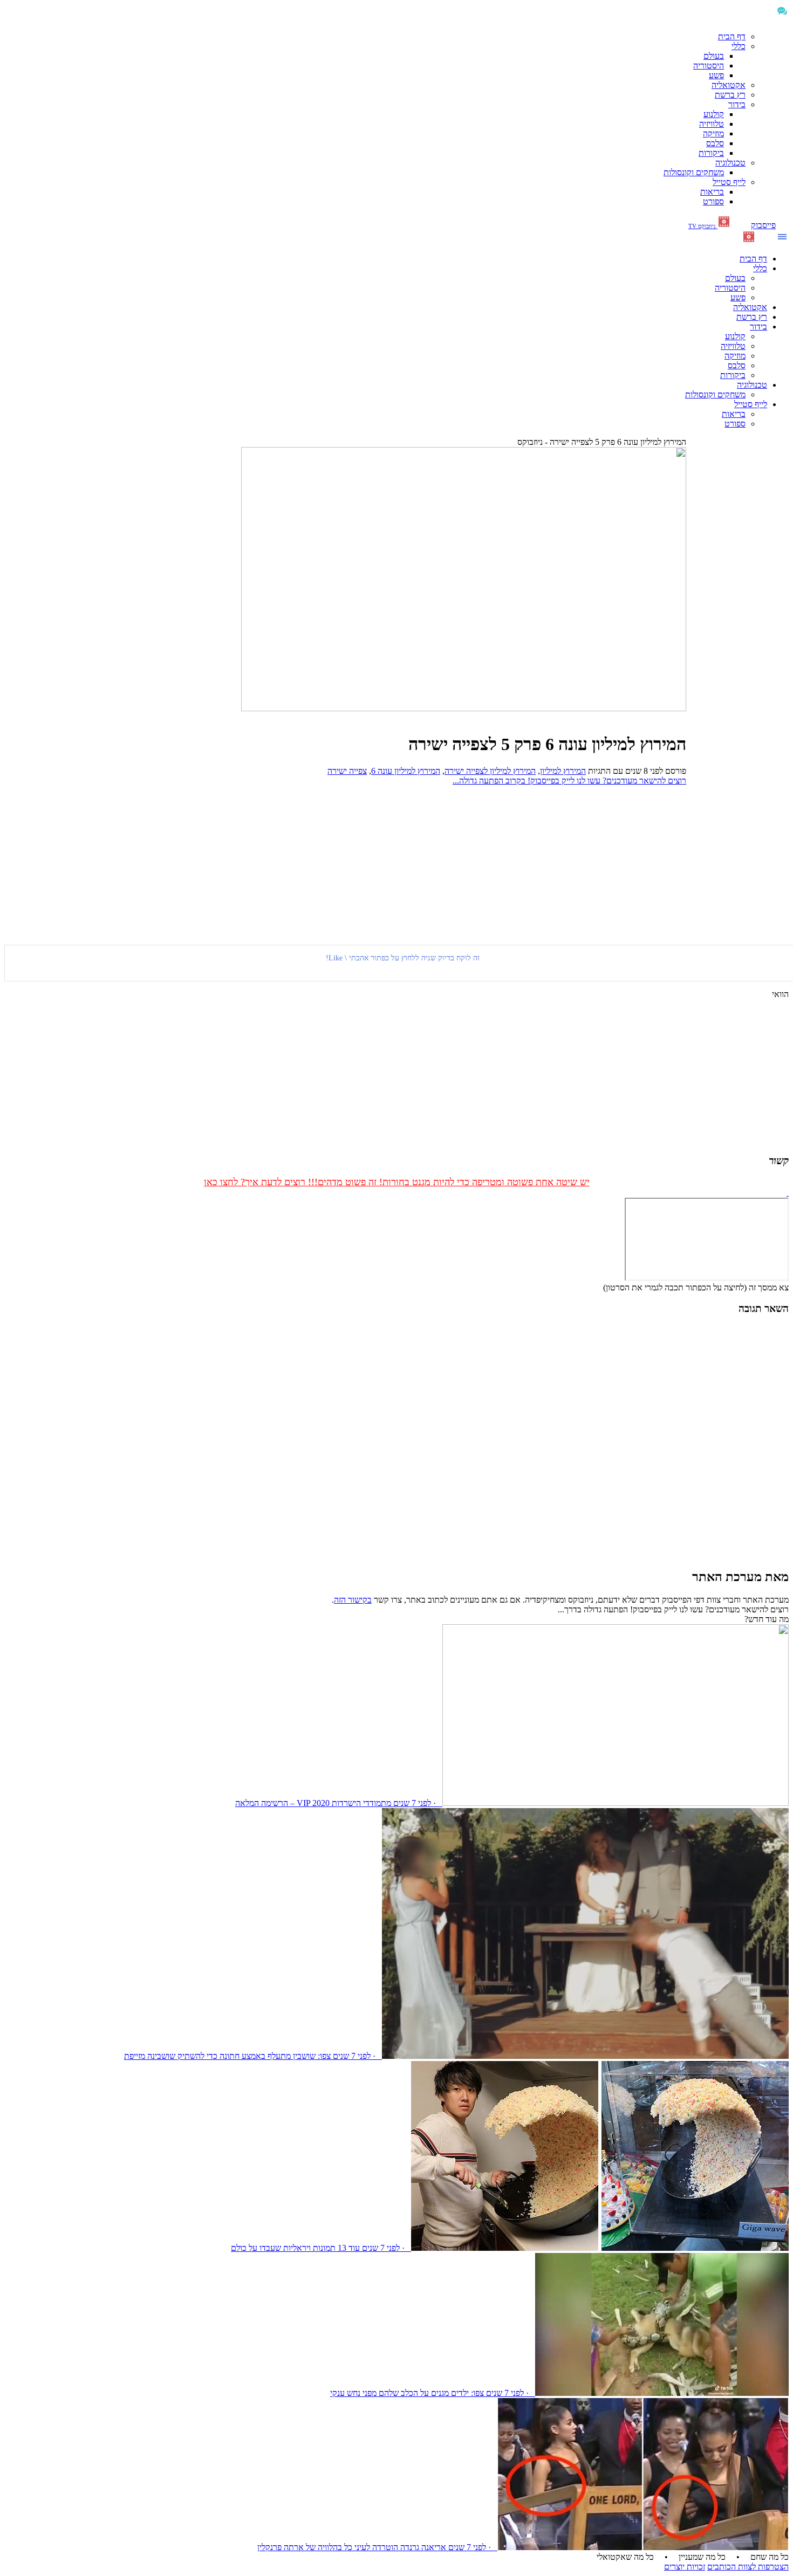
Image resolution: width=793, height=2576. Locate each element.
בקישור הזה (353, 1600)
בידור (737, 104)
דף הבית (732, 36)
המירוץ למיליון (563, 771)
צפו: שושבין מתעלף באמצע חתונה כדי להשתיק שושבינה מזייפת (227, 2056)
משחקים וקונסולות (694, 172)
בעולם (714, 56)
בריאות (712, 192)
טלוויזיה (712, 124)
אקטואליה (729, 85)
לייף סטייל (729, 182)
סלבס (715, 143)
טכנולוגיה (730, 163)
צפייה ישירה (347, 771)
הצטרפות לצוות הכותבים (748, 2567)
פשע (716, 75)
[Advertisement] (737, 607)
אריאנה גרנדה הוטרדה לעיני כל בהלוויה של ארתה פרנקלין (352, 2547)
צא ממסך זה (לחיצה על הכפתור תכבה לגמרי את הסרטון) (696, 1287)
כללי (739, 46)
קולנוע (714, 114)
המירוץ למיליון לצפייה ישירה (490, 771)
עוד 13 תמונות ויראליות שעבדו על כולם (295, 2248)
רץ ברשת (730, 95)
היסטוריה (709, 66)
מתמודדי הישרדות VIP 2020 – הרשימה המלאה (313, 1803)
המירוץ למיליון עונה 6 (406, 771)
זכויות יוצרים (685, 2567)
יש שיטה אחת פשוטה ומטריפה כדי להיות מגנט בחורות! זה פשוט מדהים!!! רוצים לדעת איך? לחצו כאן (397, 1182)
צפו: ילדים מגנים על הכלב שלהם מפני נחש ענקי (407, 2393)
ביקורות (711, 153)
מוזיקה (713, 133)
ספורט (713, 201)
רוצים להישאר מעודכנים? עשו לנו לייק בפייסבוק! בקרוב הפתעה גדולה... (569, 781)
